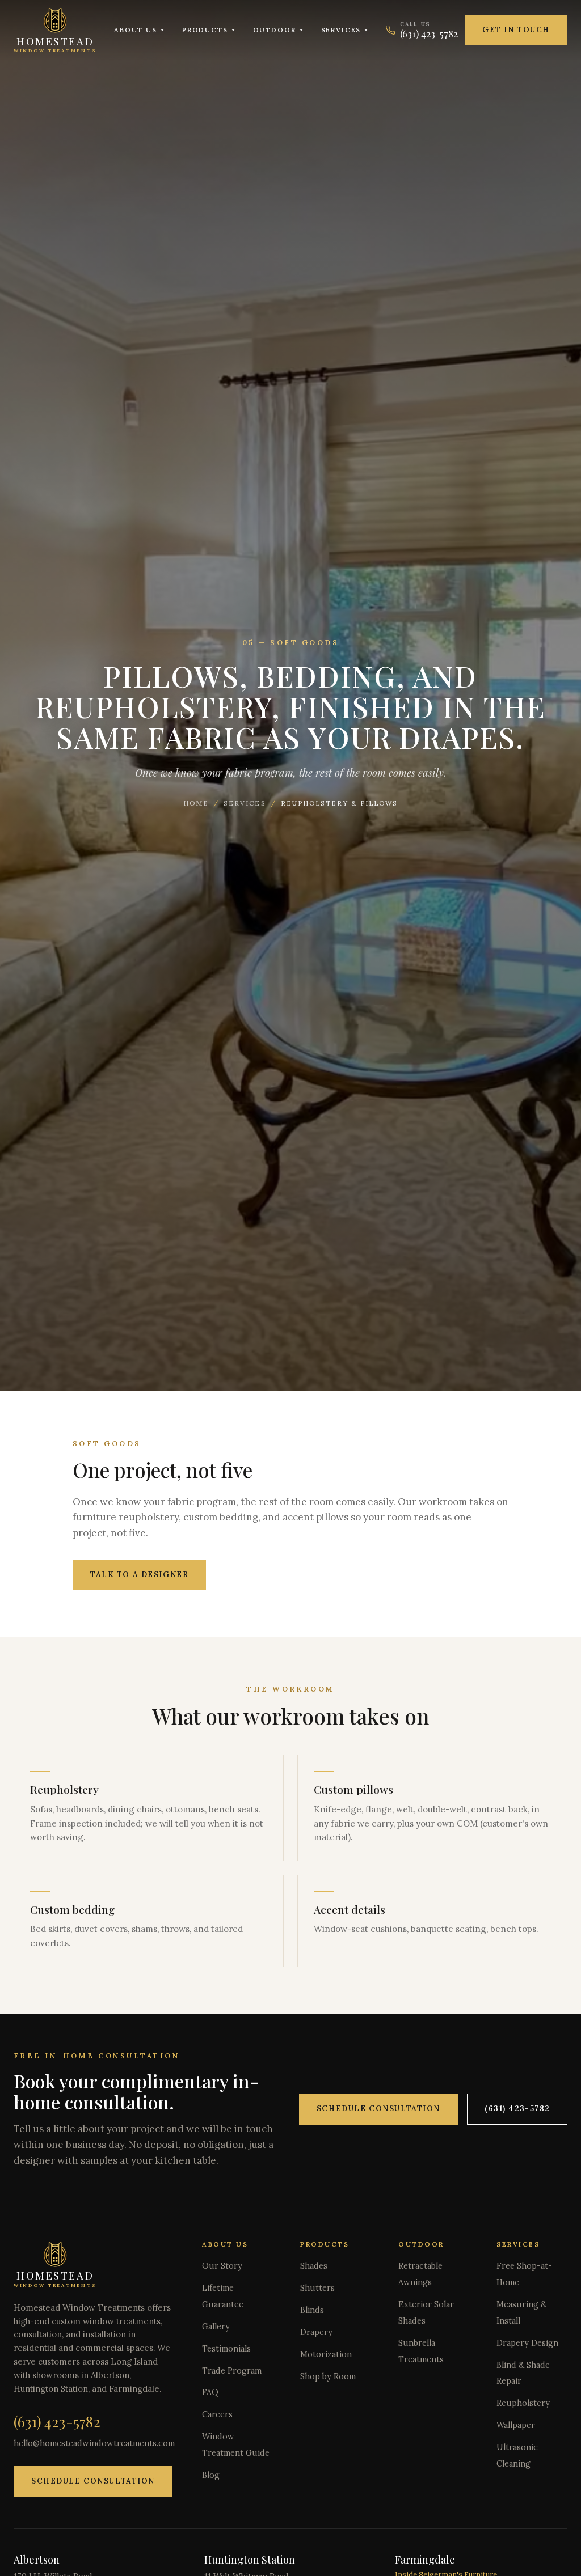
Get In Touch (516, 30)
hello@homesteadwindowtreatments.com (94, 2443)
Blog (211, 2475)
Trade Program (232, 2371)
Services (341, 30)
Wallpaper (516, 2425)
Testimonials (226, 2349)
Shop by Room (328, 2376)
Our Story (222, 2266)
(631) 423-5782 (517, 2109)
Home (196, 803)
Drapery (316, 2332)
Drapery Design (527, 2343)
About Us (136, 30)
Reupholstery (523, 2403)
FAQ (210, 2392)
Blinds (312, 2310)
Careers (217, 2414)
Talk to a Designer (139, 1575)
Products (205, 30)
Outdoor (275, 30)
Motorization (326, 2354)
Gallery (216, 2327)
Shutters (317, 2288)
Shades (314, 2266)
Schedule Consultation (378, 2109)
